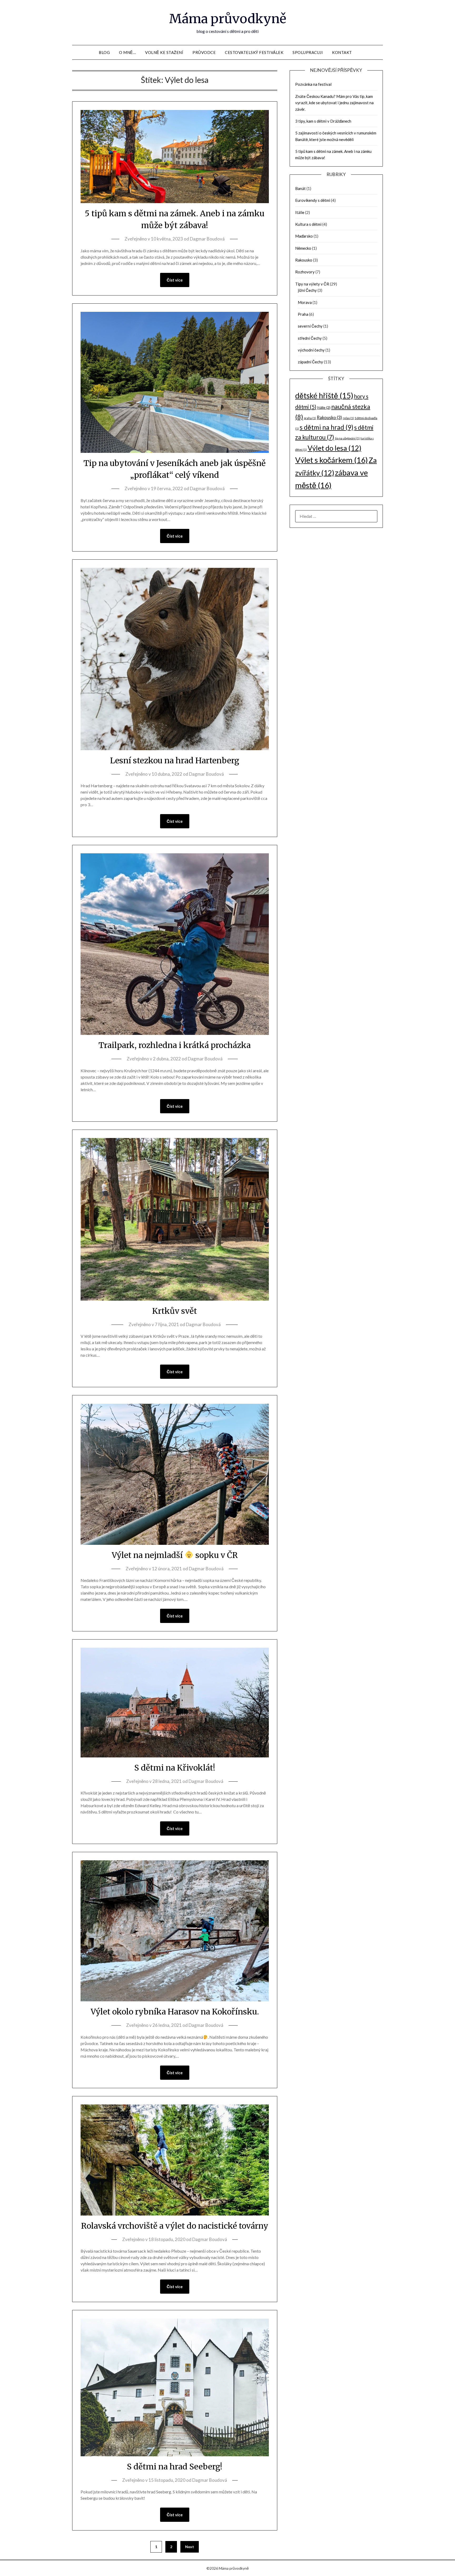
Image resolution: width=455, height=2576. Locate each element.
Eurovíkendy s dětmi (313, 200)
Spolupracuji (308, 52)
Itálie (300, 212)
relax (348, 418)
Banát (300, 188)
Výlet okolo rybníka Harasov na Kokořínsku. (175, 2012)
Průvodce (204, 52)
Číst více (175, 280)
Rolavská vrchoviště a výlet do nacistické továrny (175, 2226)
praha (310, 418)
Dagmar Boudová (207, 239)
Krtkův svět (175, 1311)
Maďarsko (304, 236)
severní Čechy (310, 326)
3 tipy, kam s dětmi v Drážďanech (323, 121)
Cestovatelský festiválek (254, 52)
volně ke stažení (164, 52)
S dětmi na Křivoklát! (175, 1768)
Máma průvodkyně (228, 19)
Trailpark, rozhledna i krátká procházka (175, 1045)
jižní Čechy (307, 290)
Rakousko (304, 260)
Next (190, 2547)
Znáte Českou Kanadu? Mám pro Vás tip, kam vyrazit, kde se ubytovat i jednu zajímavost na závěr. (334, 103)
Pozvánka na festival (313, 84)
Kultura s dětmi (308, 224)
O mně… (127, 52)
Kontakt (342, 52)
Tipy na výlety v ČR (312, 284)
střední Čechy (310, 338)
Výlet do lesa (334, 448)
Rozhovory (305, 272)
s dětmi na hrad (327, 427)
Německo (303, 248)
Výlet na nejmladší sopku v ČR (175, 1555)
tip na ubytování (347, 438)
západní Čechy (310, 362)
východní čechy (311, 350)
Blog (104, 52)
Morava (305, 302)
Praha (303, 314)
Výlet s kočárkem (332, 460)
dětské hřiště (324, 395)
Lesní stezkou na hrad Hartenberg (175, 760)
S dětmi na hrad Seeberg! (175, 2467)
